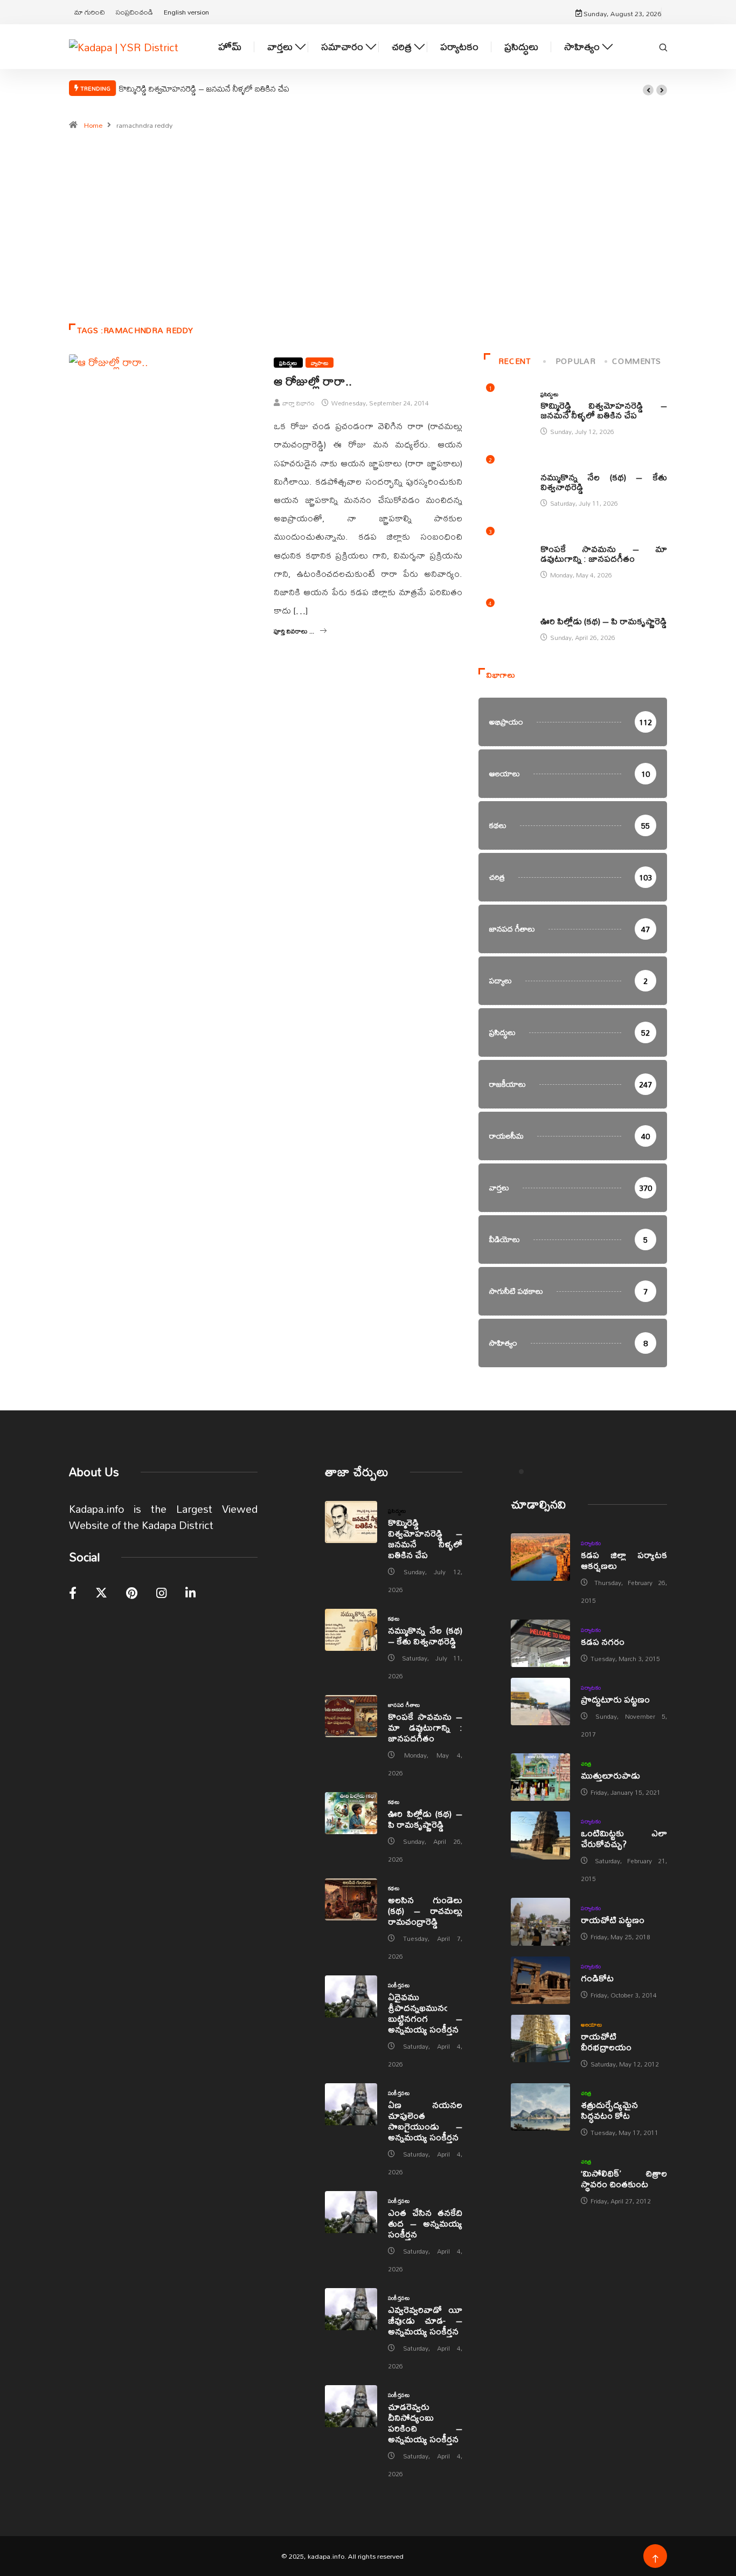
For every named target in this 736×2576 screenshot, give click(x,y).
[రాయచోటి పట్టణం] (540, 1921)
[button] (648, 90)
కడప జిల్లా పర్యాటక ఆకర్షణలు (624, 1560)
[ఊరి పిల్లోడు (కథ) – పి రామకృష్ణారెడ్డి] (351, 1813)
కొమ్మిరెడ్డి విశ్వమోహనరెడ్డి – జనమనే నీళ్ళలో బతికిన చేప (204, 88)
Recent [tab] (515, 361)
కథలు (546, 466)
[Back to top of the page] (655, 2559)
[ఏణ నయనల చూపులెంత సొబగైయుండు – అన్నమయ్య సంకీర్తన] (351, 2104)
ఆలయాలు (591, 2024)
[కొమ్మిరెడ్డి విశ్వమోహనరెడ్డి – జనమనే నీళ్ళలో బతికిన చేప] (351, 1522)
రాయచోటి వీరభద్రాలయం (606, 2041)
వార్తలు (280, 47)
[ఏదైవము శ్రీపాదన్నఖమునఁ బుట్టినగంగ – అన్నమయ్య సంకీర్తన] (351, 1996)
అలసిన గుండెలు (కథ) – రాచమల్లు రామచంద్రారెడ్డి (425, 1910)
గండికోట (597, 1978)
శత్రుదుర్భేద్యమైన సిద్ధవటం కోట (609, 2110)
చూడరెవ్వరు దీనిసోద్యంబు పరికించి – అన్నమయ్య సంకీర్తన (425, 2423)
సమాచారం (342, 47)
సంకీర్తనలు (399, 1985)
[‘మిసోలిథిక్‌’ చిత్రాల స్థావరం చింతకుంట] (540, 2175)
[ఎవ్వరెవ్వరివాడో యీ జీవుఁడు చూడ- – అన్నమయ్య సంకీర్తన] (351, 2309)
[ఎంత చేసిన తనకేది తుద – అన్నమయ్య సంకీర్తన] (351, 2212)
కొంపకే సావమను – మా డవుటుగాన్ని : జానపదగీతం (604, 553)
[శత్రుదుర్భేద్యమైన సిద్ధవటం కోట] (540, 2107)
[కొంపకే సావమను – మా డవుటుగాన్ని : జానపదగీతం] (351, 1716)
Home (93, 125)
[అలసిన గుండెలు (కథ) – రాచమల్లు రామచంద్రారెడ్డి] (351, 1899)
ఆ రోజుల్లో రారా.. (313, 381)
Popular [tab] (575, 361)
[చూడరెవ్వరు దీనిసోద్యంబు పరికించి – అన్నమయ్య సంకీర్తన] (351, 2406)
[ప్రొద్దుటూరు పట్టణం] (540, 1702)
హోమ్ (230, 47)
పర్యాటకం (459, 47)
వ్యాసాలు (320, 363)
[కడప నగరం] (540, 1643)
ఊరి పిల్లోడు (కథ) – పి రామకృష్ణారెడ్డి (604, 621)
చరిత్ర (402, 47)
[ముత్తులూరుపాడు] (540, 1777)
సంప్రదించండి (134, 12)
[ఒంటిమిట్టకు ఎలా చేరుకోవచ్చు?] (540, 1835)
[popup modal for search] (663, 46)
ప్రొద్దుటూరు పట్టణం (615, 1699)
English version (186, 12)
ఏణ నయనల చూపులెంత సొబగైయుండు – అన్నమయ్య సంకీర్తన (425, 2121)
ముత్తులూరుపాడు (610, 1775)
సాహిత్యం (582, 47)
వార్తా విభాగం (298, 403)
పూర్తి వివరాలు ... (294, 631)
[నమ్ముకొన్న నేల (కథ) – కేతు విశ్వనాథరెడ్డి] (351, 1630)
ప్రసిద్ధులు (521, 47)
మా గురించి (90, 12)
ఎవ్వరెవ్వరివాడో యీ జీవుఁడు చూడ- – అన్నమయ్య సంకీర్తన (425, 2320)
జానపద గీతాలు (557, 538)
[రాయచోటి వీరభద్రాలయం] (540, 2038)
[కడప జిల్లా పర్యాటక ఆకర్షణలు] (540, 1557)
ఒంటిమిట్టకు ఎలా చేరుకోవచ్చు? (624, 1838)
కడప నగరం (603, 1641)
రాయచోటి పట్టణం (613, 1920)
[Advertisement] (368, 232)
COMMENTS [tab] (636, 361)
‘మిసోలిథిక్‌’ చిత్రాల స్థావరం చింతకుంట (624, 2178)
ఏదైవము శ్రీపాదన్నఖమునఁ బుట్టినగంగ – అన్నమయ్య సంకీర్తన (425, 2013)
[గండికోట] (540, 1980)
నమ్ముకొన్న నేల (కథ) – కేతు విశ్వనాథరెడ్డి (604, 482)
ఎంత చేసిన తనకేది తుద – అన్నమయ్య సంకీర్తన (425, 2223)
